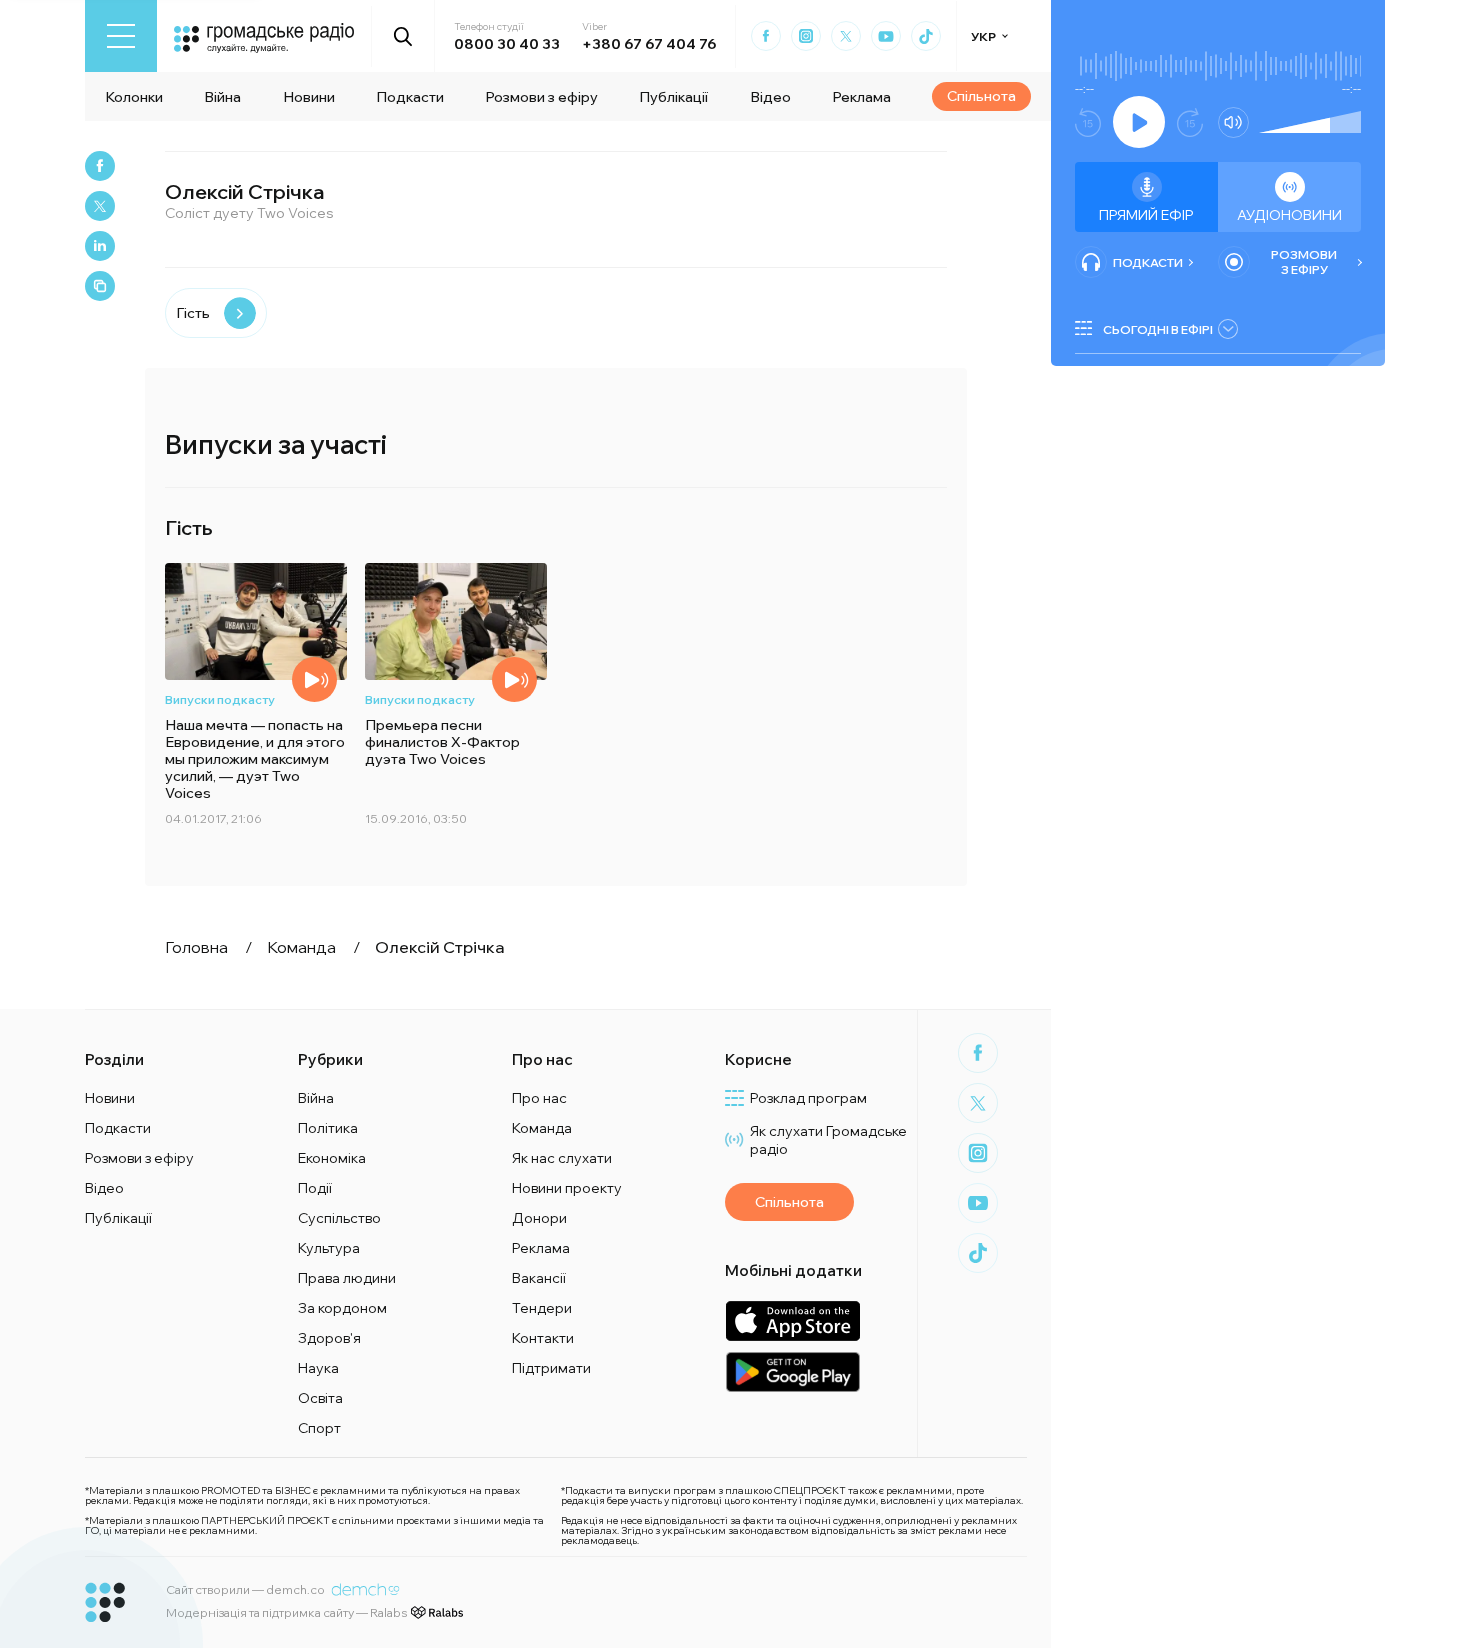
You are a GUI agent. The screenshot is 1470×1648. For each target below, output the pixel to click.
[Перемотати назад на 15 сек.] (1088, 122)
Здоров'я (329, 1338)
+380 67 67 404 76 (649, 44)
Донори (539, 1218)
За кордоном (342, 1308)
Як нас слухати (562, 1158)
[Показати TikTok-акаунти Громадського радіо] (926, 36)
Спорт (319, 1428)
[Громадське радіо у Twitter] (846, 36)
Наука (318, 1368)
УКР (983, 36)
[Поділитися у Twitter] (100, 206)
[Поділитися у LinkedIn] (100, 246)
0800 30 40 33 (507, 44)
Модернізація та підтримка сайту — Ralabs (286, 1612)
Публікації (673, 97)
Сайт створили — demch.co (245, 1589)
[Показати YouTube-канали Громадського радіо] (886, 36)
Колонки (134, 97)
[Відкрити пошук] (403, 36)
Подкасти (410, 97)
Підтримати (551, 1368)
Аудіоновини (1289, 215)
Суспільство (339, 1218)
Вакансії (539, 1278)
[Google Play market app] (792, 1371)
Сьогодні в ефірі (1158, 329)
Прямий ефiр (1146, 215)
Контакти (543, 1338)
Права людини (347, 1278)
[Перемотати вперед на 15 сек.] (1190, 122)
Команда (542, 1128)
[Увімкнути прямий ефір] (1139, 122)
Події (315, 1188)
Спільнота (981, 96)
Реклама (861, 97)
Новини (309, 97)
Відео (770, 97)
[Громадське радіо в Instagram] (806, 36)
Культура (329, 1248)
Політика (328, 1128)
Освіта (320, 1398)
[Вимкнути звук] (1233, 122)
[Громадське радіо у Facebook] (766, 36)
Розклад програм (808, 1098)
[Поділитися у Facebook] (100, 166)
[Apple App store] (792, 1320)
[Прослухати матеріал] (314, 679)
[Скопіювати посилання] (100, 286)
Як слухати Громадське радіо (828, 1140)
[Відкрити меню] (121, 36)
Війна (222, 97)
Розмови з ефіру (541, 97)
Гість (193, 313)
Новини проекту (567, 1188)
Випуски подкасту (220, 699)
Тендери (542, 1308)
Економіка (332, 1158)
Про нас (539, 1098)
